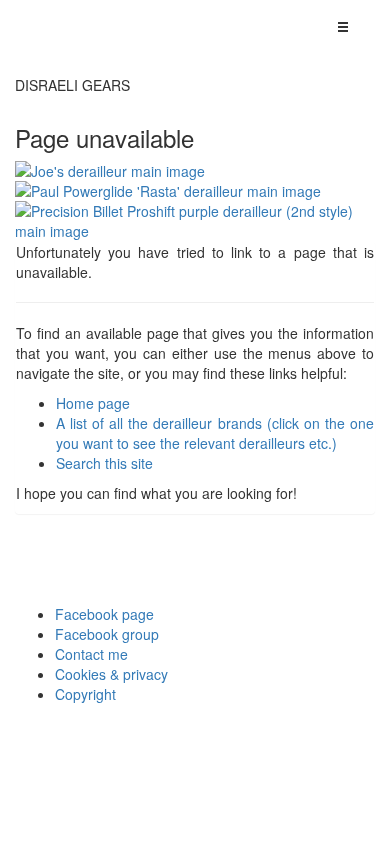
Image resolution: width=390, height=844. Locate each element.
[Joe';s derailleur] (195, 171)
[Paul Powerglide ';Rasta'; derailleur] (195, 191)
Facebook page (104, 614)
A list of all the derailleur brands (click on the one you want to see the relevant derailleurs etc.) (215, 433)
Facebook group (107, 634)
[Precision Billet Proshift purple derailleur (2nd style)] (195, 221)
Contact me (91, 654)
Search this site (104, 463)
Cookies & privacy (111, 674)
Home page (93, 403)
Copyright (85, 694)
